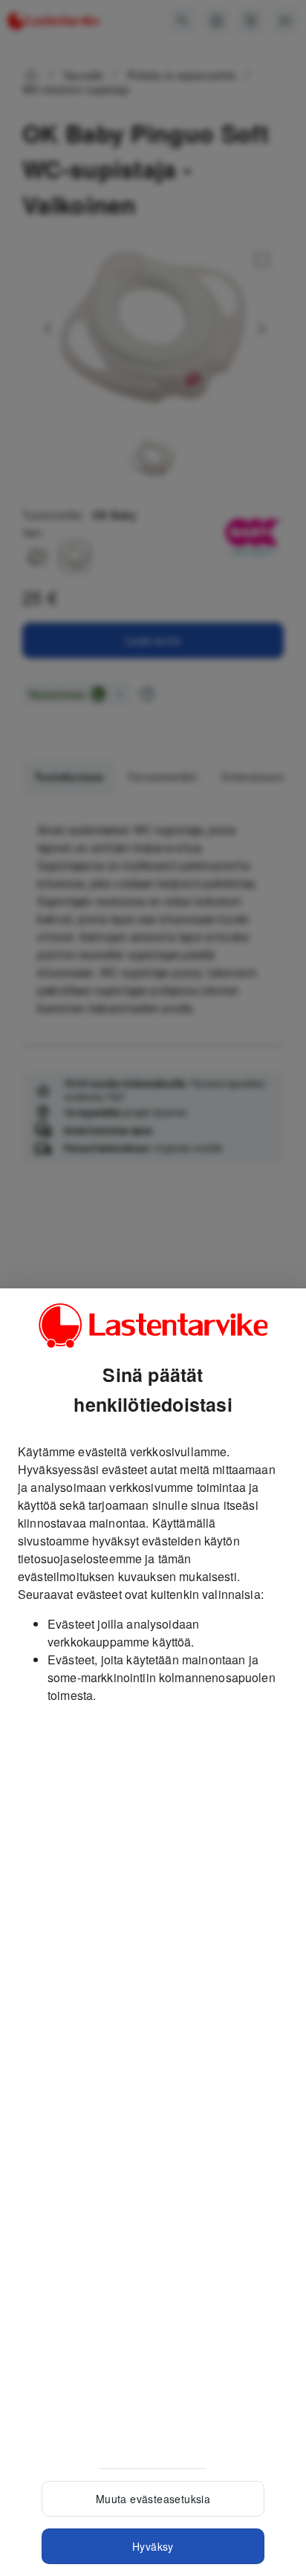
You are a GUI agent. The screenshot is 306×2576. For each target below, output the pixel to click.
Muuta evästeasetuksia (153, 2499)
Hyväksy (153, 2546)
